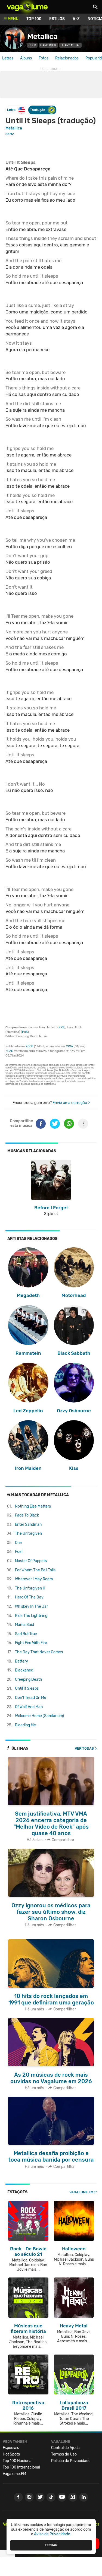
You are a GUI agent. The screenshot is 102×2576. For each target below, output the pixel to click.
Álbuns (26, 58)
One (18, 1543)
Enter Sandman (28, 1525)
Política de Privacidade (71, 2461)
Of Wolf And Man (29, 1707)
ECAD (9, 1051)
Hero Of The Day (29, 1597)
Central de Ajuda (65, 2448)
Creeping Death (29, 1679)
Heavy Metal (70, 45)
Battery (21, 1661)
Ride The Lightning (31, 1616)
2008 (29, 1046)
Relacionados (67, 58)
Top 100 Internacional (21, 2467)
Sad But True (26, 1634)
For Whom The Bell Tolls (35, 1570)
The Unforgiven (28, 1533)
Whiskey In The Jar (31, 1606)
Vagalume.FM (81, 2192)
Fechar (51, 2545)
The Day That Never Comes (39, 1652)
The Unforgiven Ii (30, 1588)
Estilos (57, 19)
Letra (11, 110)
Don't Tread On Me (31, 1698)
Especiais (11, 2448)
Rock (32, 45)
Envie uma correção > (71, 1103)
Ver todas (84, 1748)
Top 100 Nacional (18, 2461)
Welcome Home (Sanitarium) (39, 1716)
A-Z (76, 19)
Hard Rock (48, 45)
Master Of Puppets (31, 1561)
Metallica (42, 37)
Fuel (19, 1552)
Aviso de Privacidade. (53, 2534)
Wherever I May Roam (34, 1579)
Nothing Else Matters (33, 1506)
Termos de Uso (64, 2454)
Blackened (24, 1670)
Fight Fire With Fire (31, 1643)
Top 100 (34, 19)
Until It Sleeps (27, 1688)
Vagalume (27, 7)
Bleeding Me (25, 1725)
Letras (8, 58)
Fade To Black (27, 1515)
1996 (69, 1046)
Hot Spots (11, 2454)
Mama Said (24, 1625)
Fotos (44, 58)
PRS (61, 1027)
